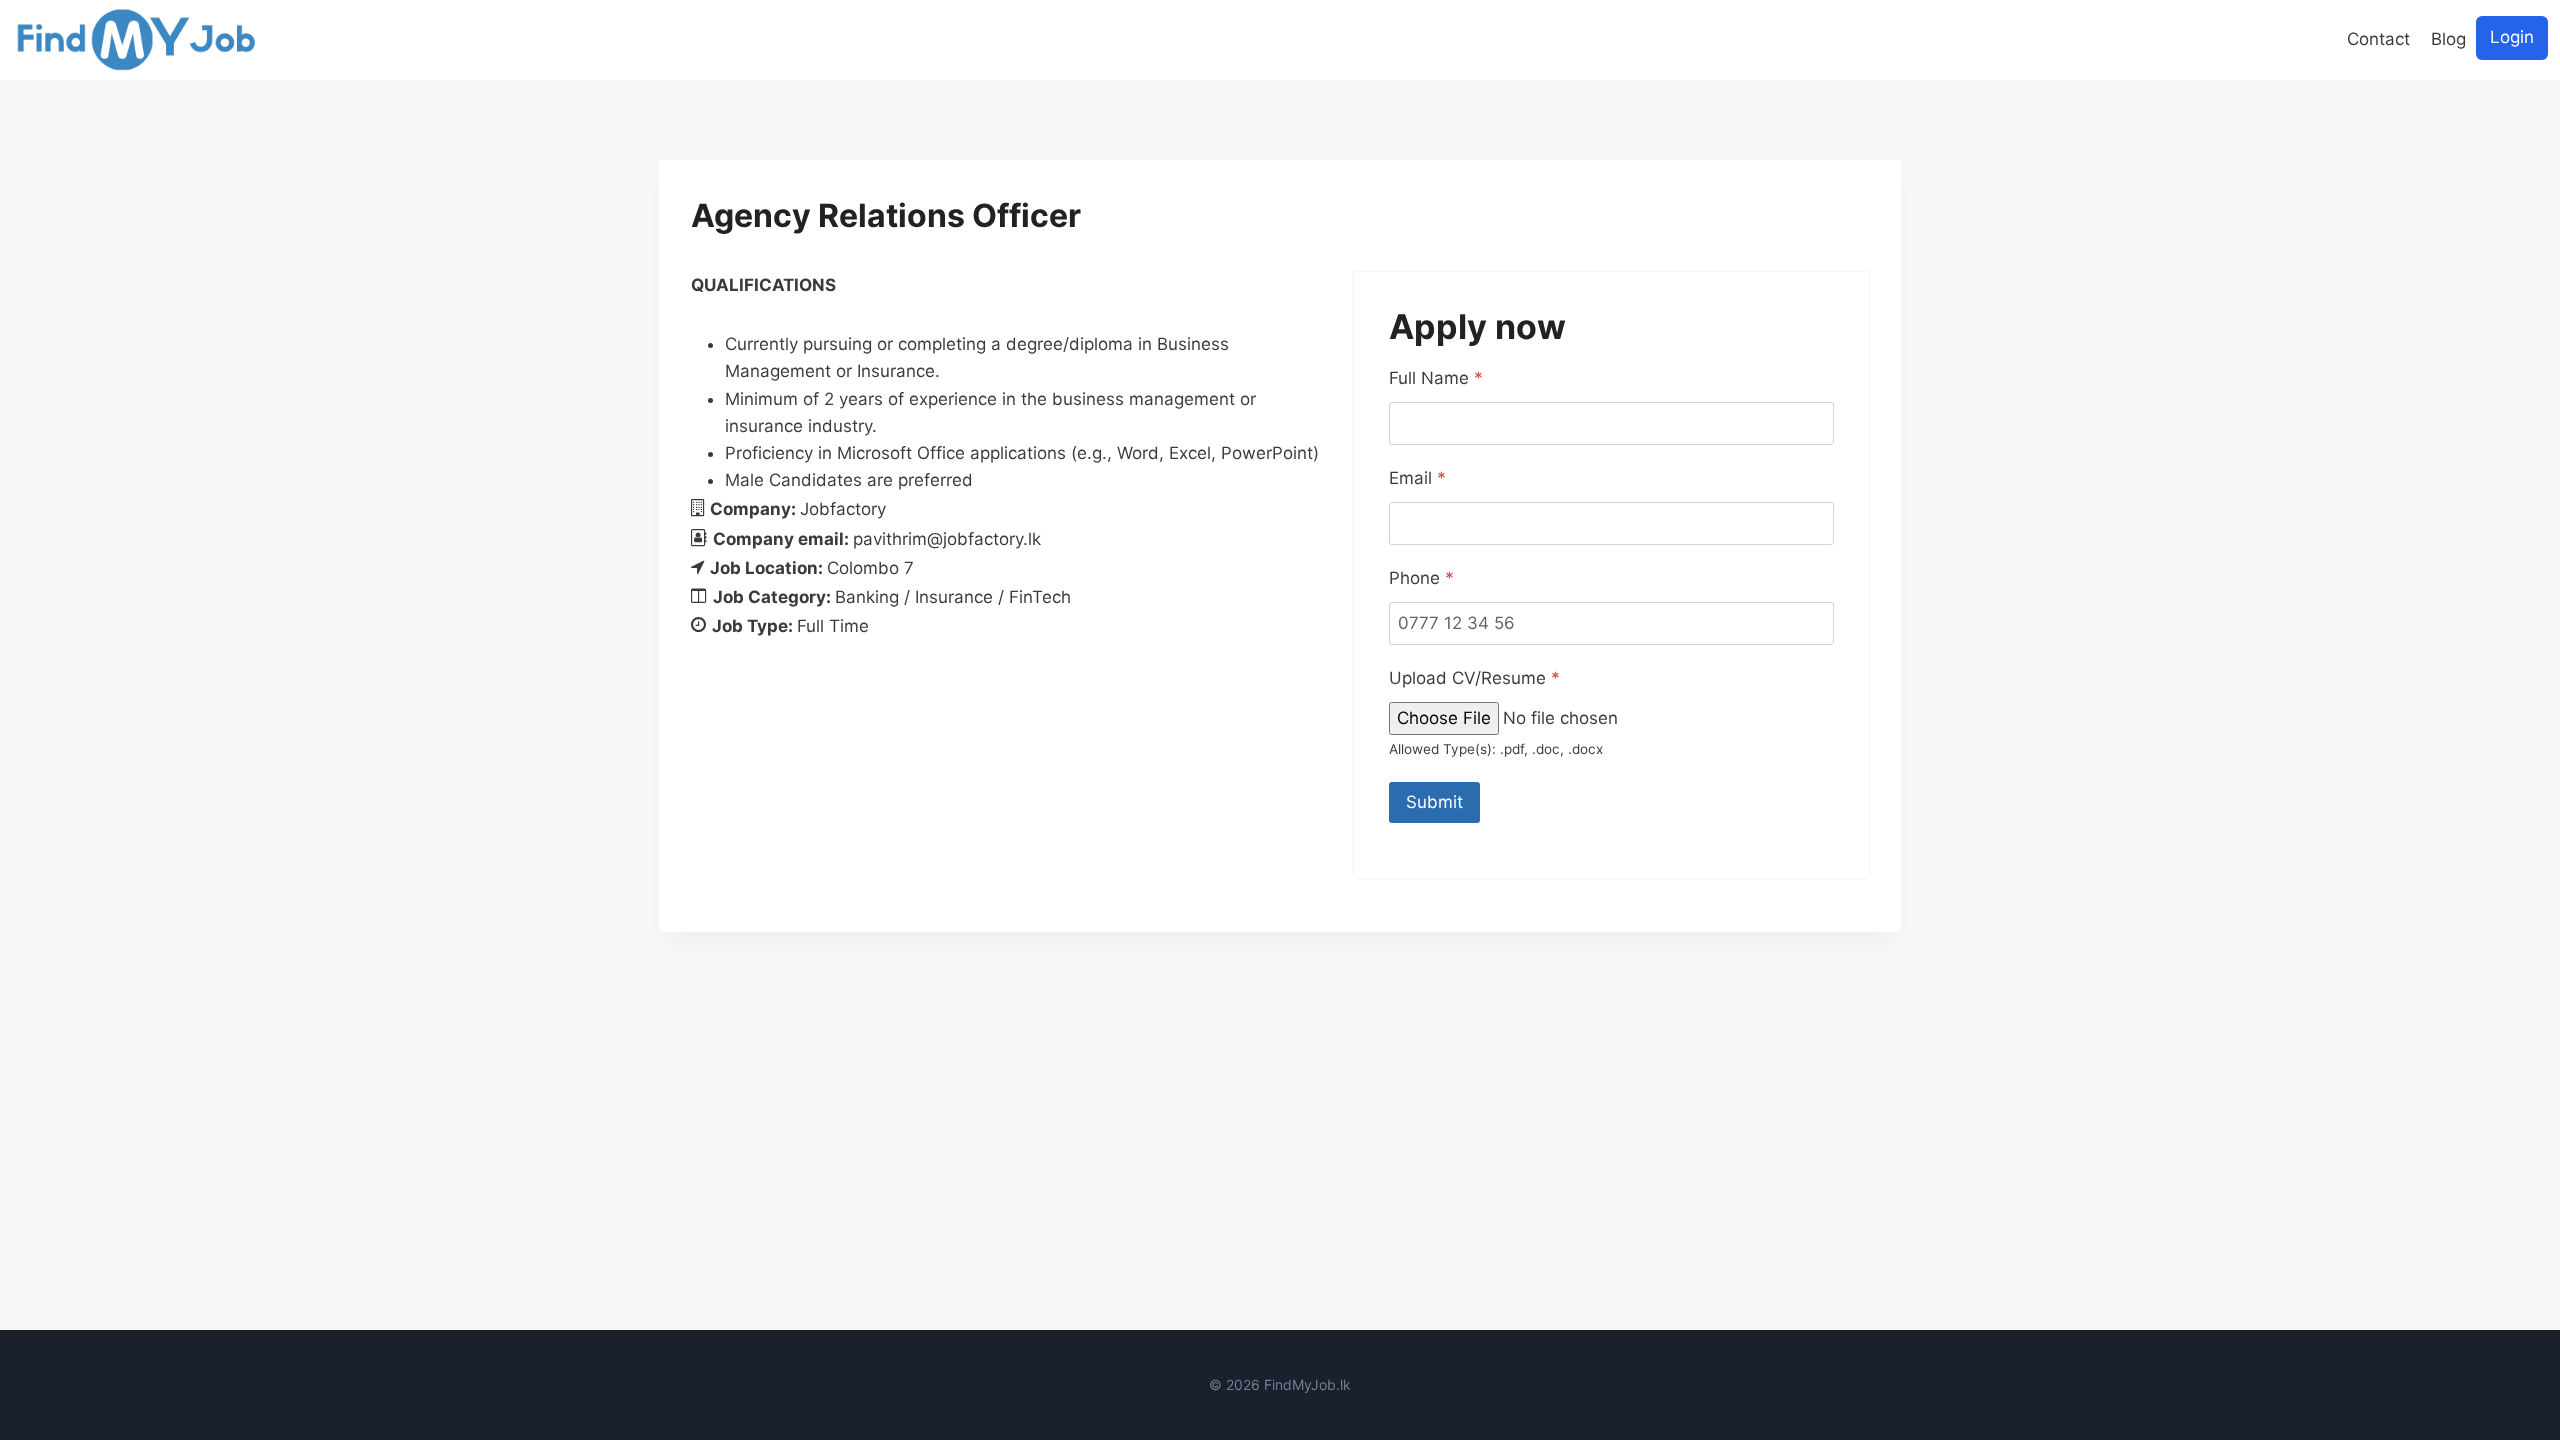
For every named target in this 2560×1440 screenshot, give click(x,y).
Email (1417, 478)
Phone (1421, 578)
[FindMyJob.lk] (135, 40)
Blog (2448, 39)
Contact (2378, 39)
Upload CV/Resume (1474, 678)
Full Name (1436, 378)
